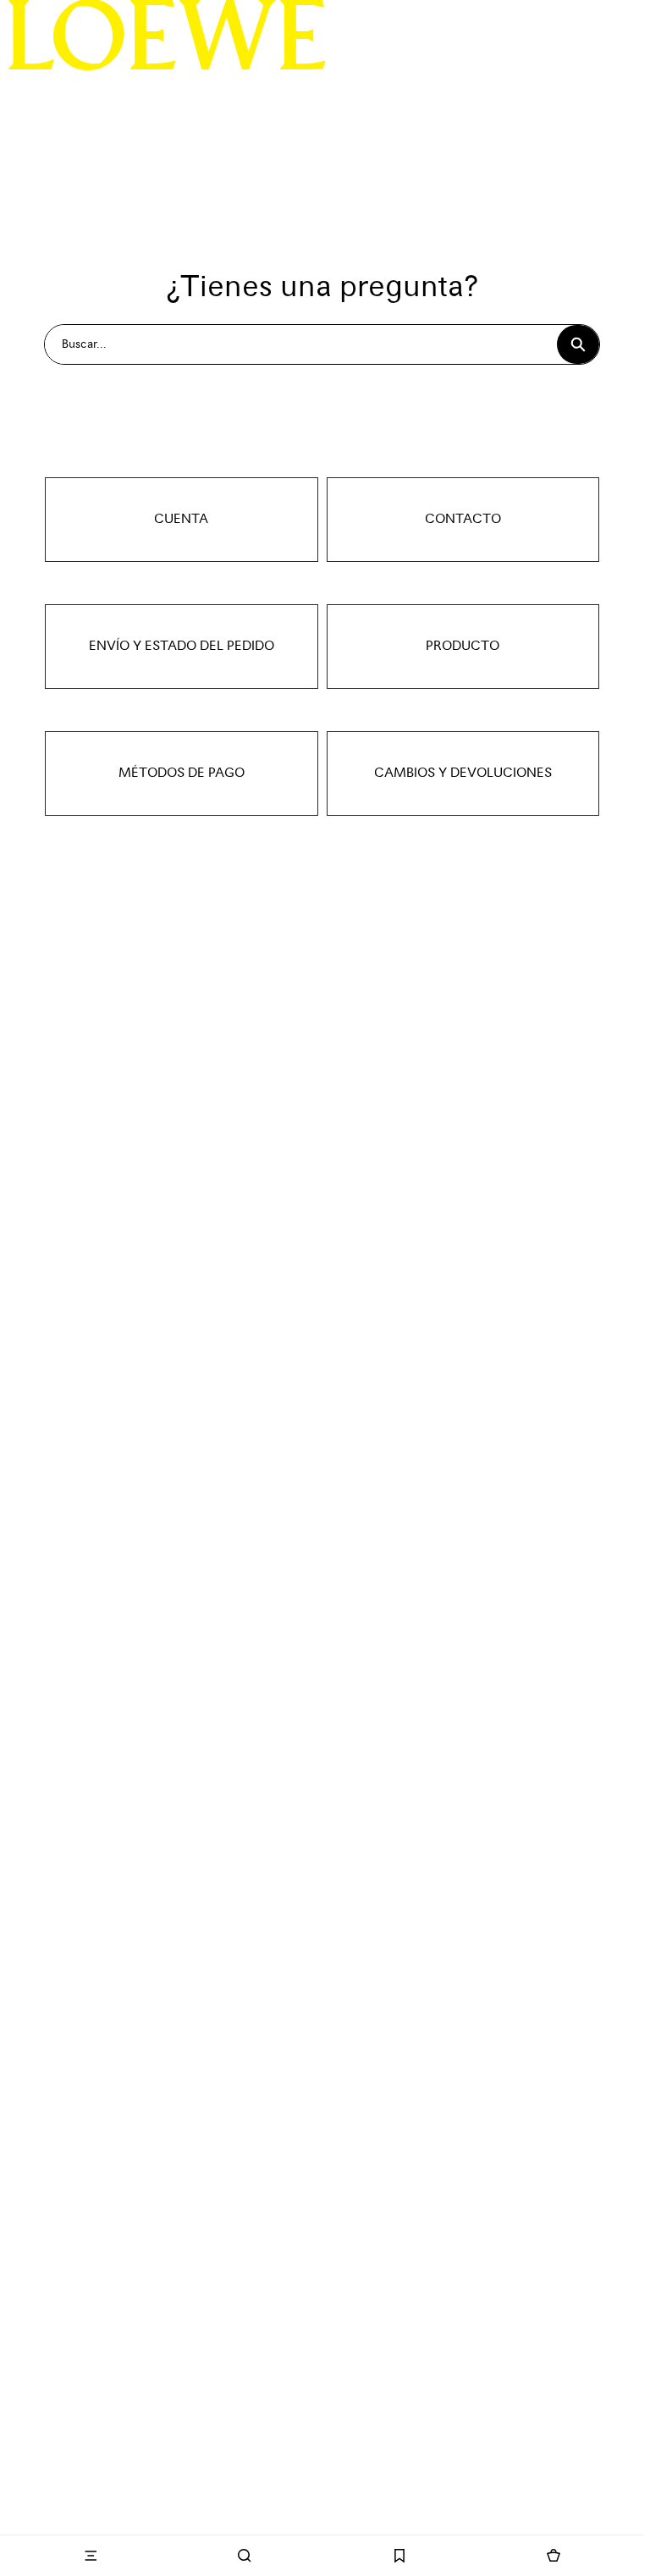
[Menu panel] (91, 2556)
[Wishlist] (399, 2556)
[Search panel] (245, 2556)
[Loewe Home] (167, 35)
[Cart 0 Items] (554, 2556)
